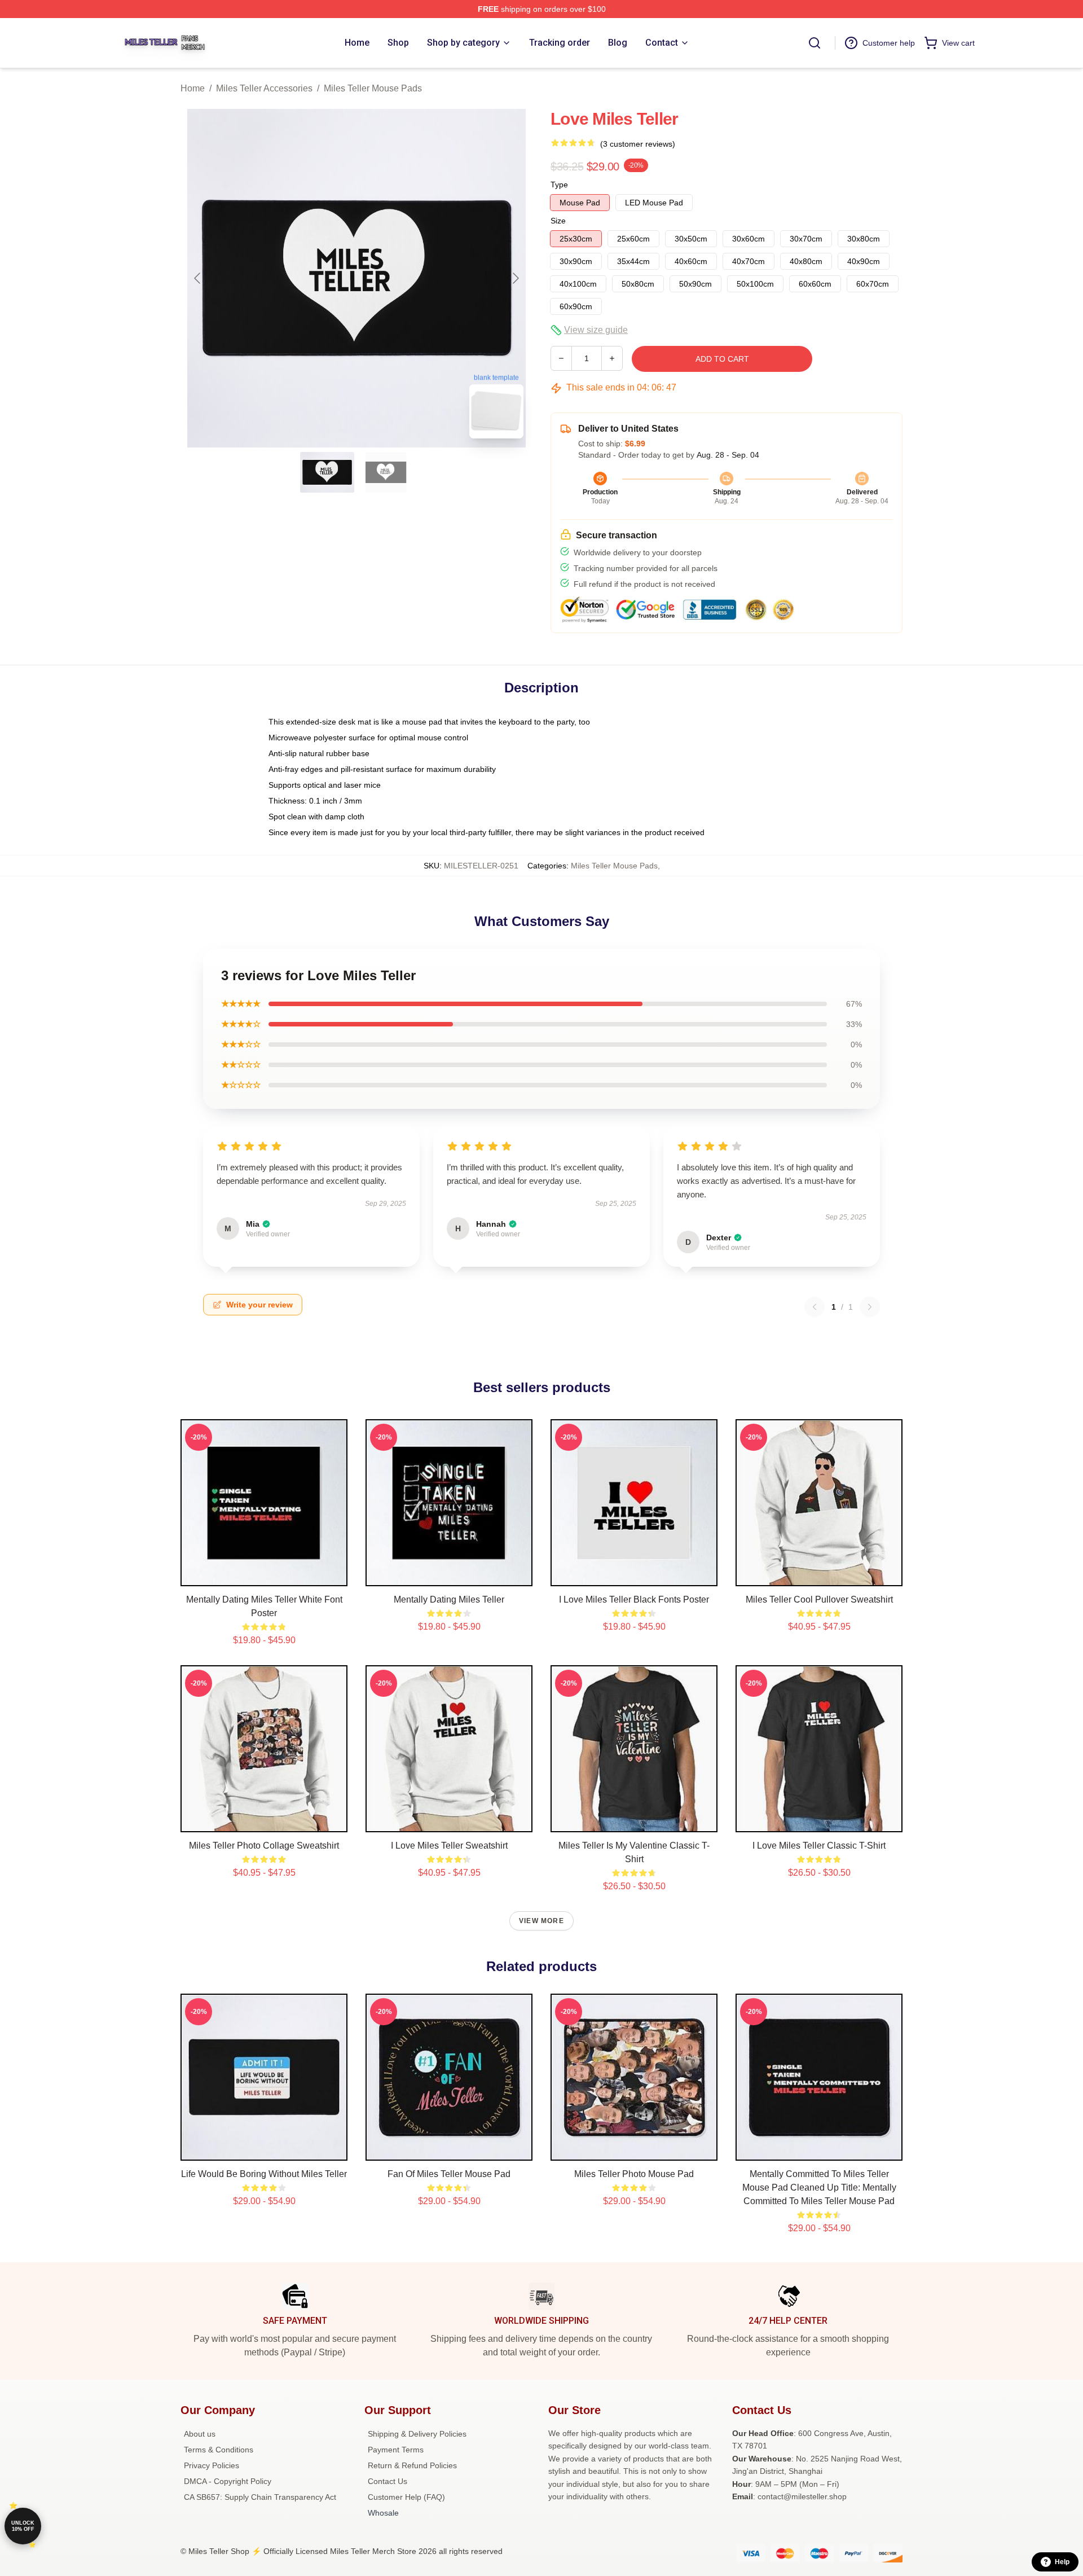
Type (559, 185)
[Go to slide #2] (386, 472)
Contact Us (388, 2481)
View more (541, 1921)
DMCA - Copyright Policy (228, 2481)
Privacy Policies (212, 2465)
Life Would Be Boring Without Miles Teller (264, 2174)
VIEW (264, 1575)
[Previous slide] (198, 278)
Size (558, 221)
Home (193, 88)
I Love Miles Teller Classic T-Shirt (819, 1846)
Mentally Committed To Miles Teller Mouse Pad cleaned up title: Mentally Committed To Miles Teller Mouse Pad (819, 2187)
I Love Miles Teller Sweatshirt (449, 1846)
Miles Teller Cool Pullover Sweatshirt (819, 1599)
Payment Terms (396, 2450)
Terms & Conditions (219, 2450)
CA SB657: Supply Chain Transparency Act (260, 2497)
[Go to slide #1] (327, 472)
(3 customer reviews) (638, 144)
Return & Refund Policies (412, 2465)
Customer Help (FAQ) (406, 2497)
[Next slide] (515, 278)
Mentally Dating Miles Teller (449, 1599)
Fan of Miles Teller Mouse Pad (449, 2174)
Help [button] (1062, 2562)
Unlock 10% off (23, 2526)
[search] (815, 43)
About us (200, 2434)
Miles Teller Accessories (264, 88)
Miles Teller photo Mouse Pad (634, 2174)
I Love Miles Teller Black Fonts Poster (634, 1599)
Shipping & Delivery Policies (417, 2434)
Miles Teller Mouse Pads (373, 88)
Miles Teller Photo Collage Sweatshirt (264, 1846)
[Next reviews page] (870, 1307)
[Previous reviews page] (815, 1307)
